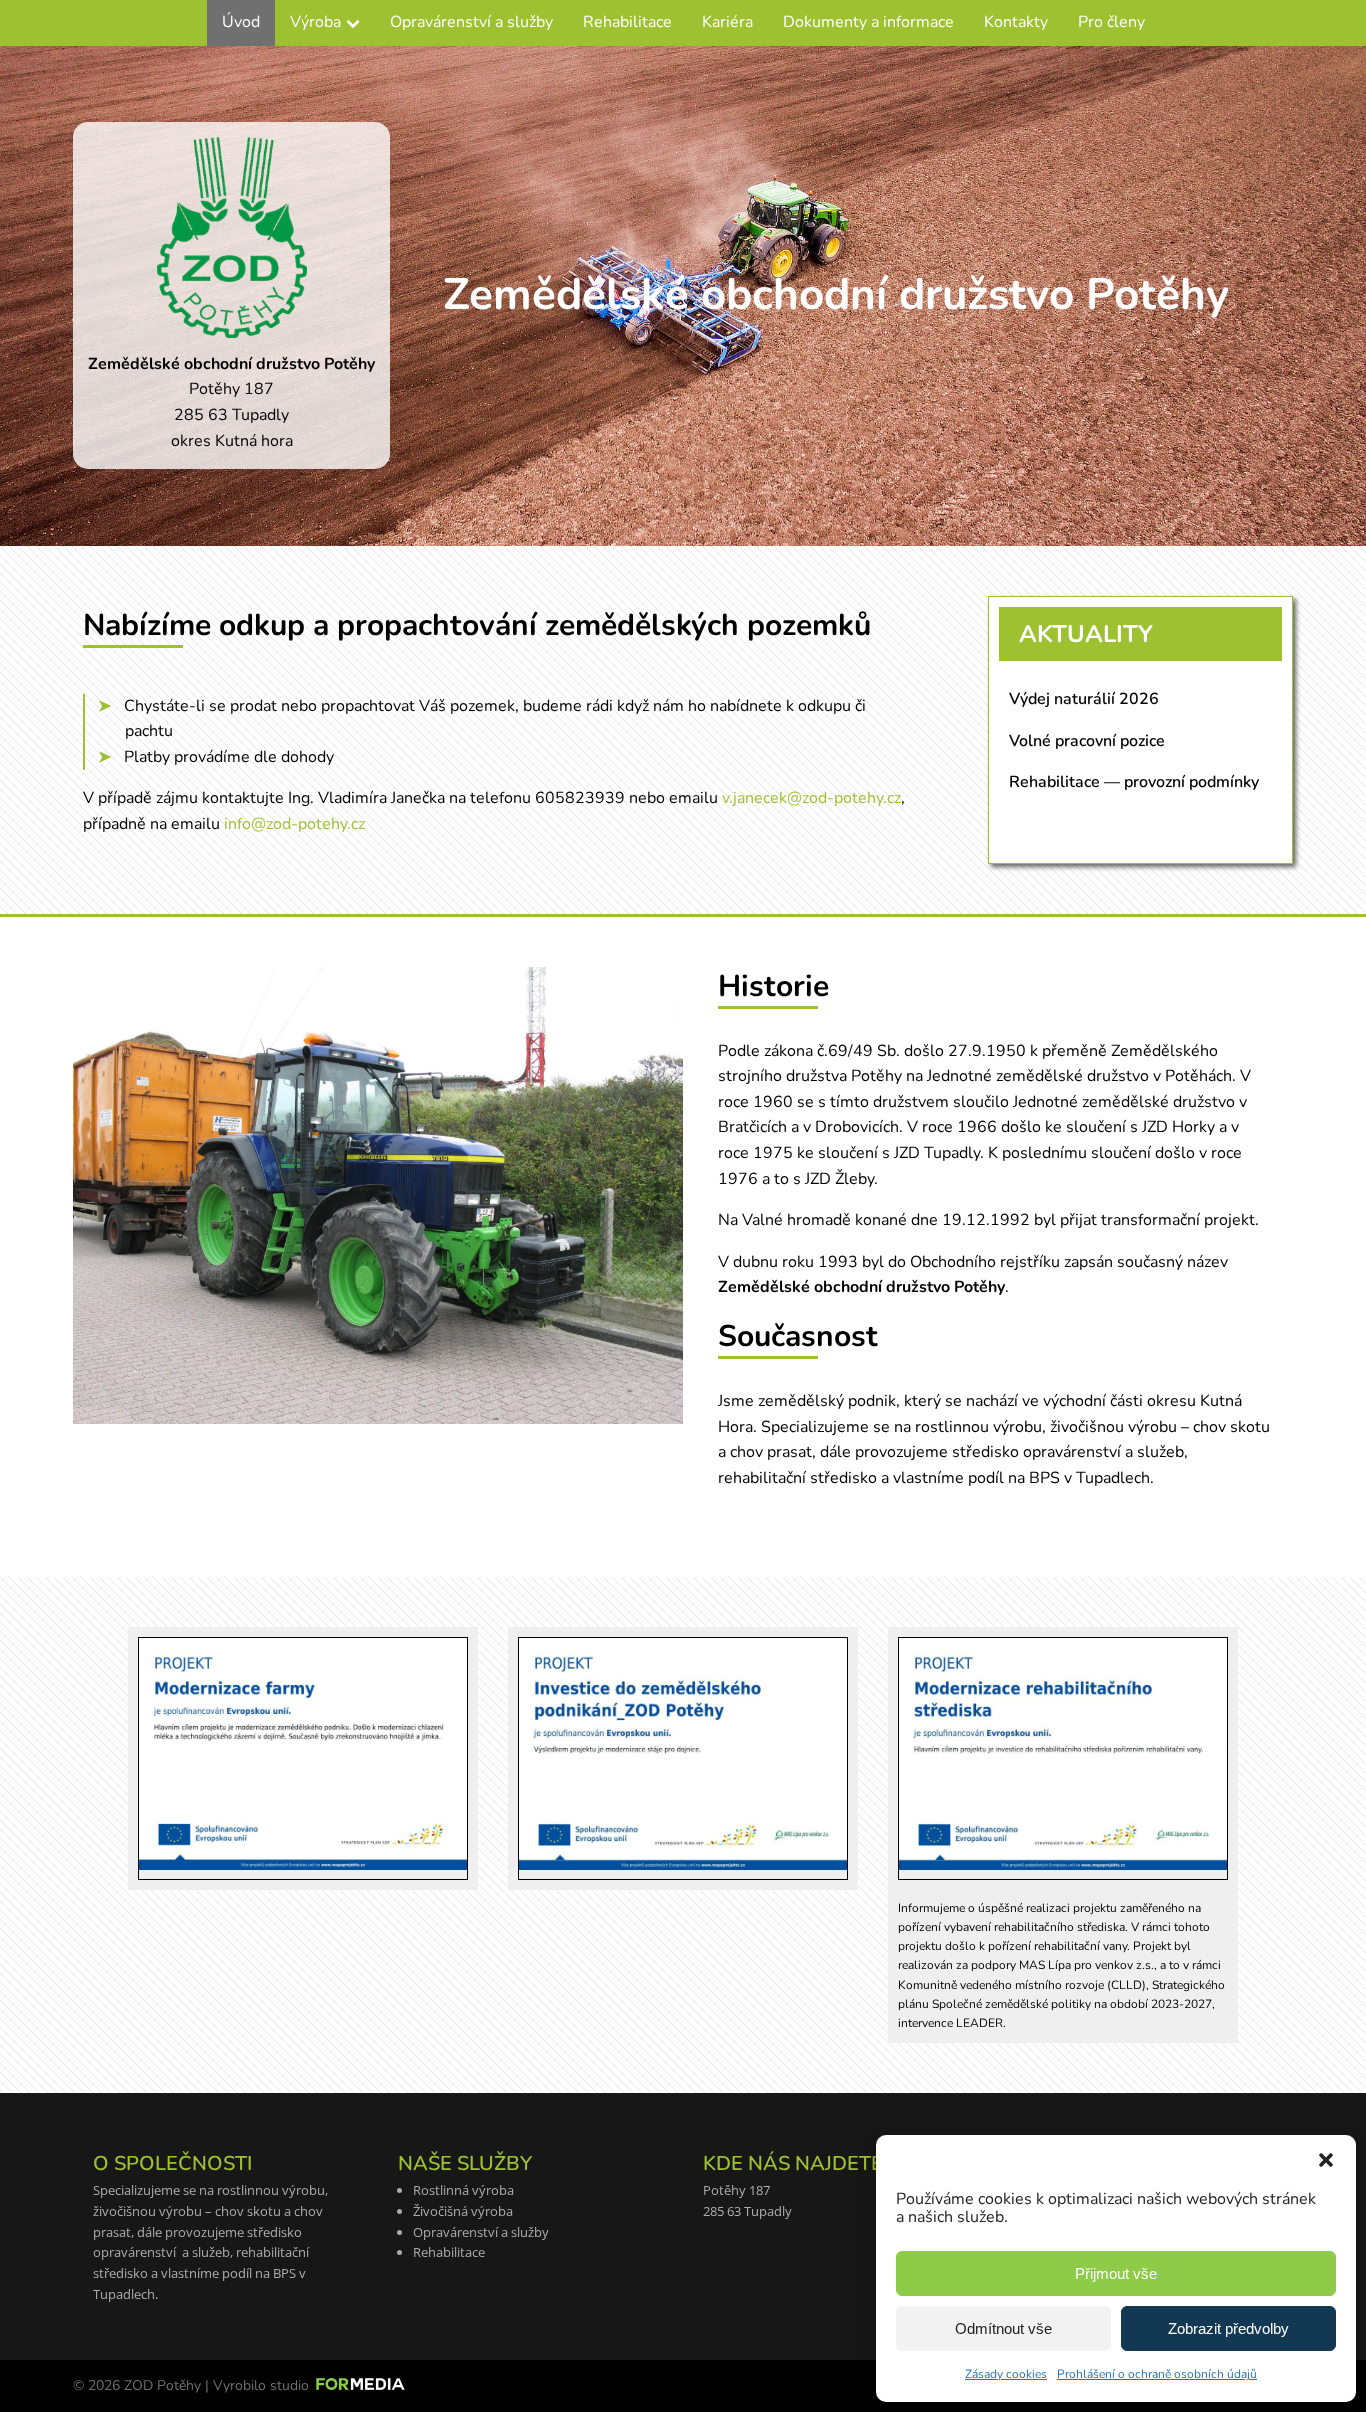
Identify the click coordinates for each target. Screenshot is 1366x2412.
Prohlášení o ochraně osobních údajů (1157, 2374)
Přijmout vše (1116, 2273)
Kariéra (727, 22)
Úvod (241, 22)
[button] (1326, 2160)
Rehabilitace (627, 22)
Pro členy (1111, 22)
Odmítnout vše (1003, 2328)
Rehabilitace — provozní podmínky (1134, 782)
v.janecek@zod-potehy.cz (811, 798)
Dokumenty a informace (868, 22)
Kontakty (1016, 22)
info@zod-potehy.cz (294, 824)
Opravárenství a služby (471, 22)
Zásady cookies (1006, 2374)
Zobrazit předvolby (1228, 2328)
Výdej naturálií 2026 (1084, 699)
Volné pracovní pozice (1087, 741)
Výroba (315, 22)
